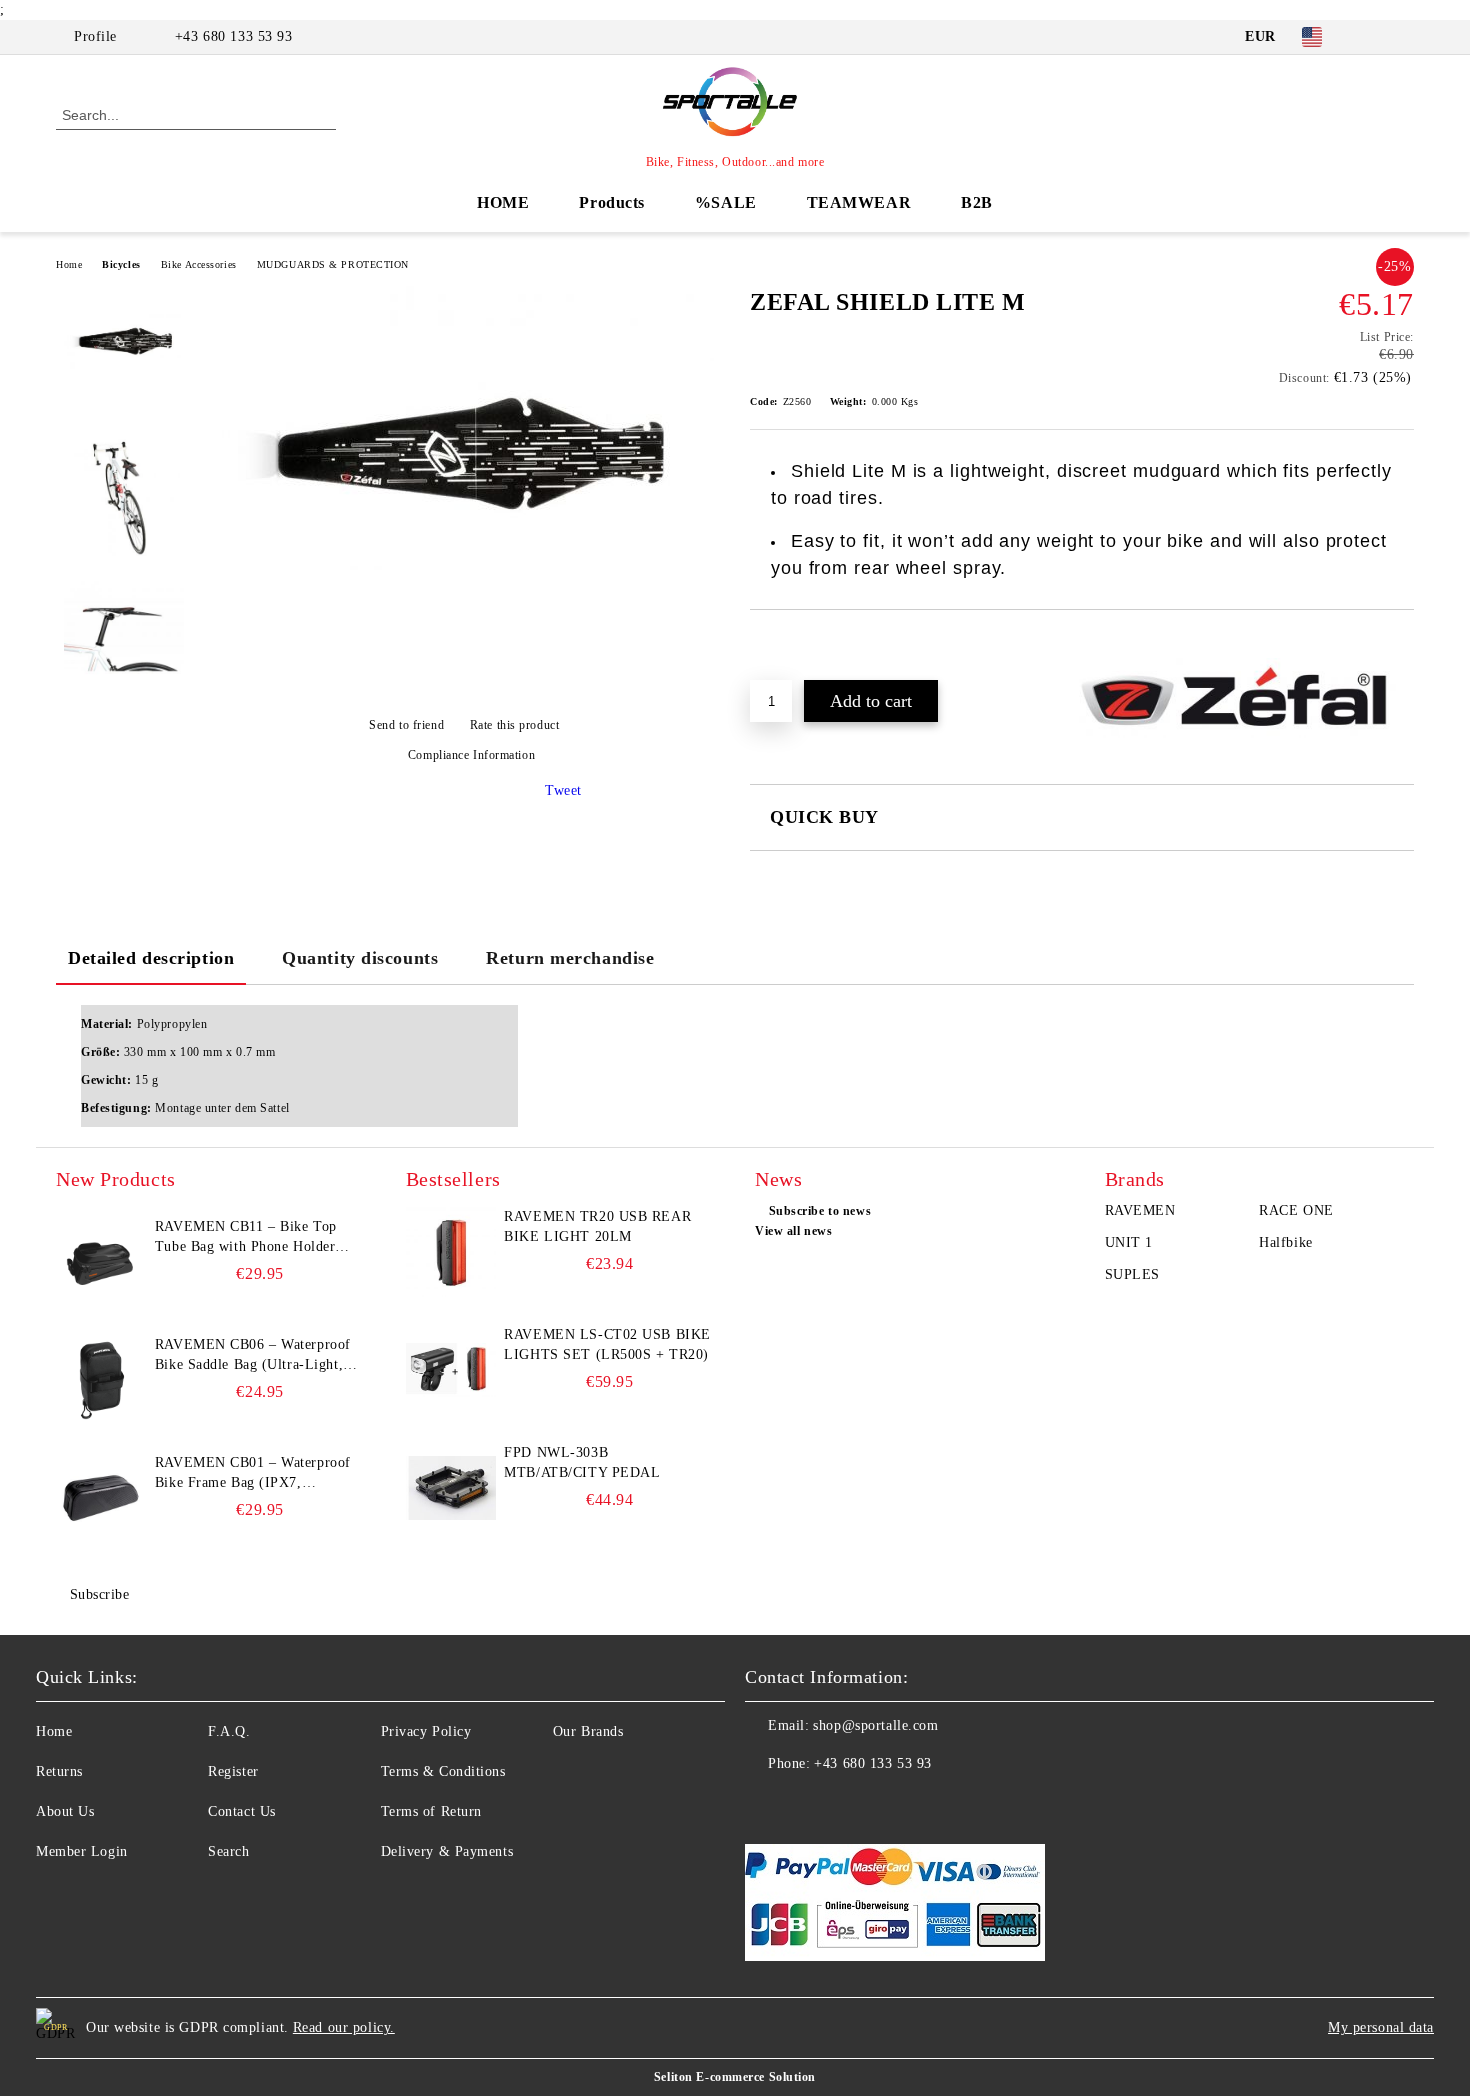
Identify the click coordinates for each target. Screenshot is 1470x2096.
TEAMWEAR (859, 202)
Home (69, 264)
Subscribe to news (820, 1211)
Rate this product (514, 725)
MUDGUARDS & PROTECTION (333, 264)
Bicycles (121, 264)
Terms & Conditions (443, 1771)
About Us (65, 1811)
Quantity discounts (360, 958)
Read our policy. (344, 2027)
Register (233, 1771)
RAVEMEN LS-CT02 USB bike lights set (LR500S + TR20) (607, 1344)
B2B (977, 202)
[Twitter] (1403, 37)
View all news (793, 1231)
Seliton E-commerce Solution (735, 2077)
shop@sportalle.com (875, 1725)
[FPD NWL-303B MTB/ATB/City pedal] (451, 1488)
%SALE (726, 202)
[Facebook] (1373, 37)
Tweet (563, 790)
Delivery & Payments (447, 1851)
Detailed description (151, 958)
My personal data (1381, 2027)
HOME (503, 202)
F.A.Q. (229, 1731)
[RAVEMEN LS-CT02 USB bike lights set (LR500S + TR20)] (451, 1370)
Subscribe (100, 1594)
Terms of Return (431, 1811)
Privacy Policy (426, 1731)
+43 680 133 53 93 (234, 36)
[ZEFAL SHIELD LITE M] (464, 565)
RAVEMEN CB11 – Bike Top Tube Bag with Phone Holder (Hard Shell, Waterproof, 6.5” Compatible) (248, 1238)
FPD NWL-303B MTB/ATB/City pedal (582, 1462)
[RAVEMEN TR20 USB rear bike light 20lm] (451, 1252)
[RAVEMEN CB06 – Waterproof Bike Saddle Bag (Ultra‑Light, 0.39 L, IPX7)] (101, 1380)
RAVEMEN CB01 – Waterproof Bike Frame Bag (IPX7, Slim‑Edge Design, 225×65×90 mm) (253, 1474)
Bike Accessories (199, 264)
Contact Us (242, 1811)
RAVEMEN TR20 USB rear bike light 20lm (597, 1226)
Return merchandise (570, 958)
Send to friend (406, 725)
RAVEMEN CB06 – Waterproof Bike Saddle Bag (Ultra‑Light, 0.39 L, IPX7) (253, 1356)
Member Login (82, 1851)
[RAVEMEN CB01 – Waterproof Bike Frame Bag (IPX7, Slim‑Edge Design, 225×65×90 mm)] (101, 1498)
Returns (59, 1771)
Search (228, 1851)
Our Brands (588, 1731)
